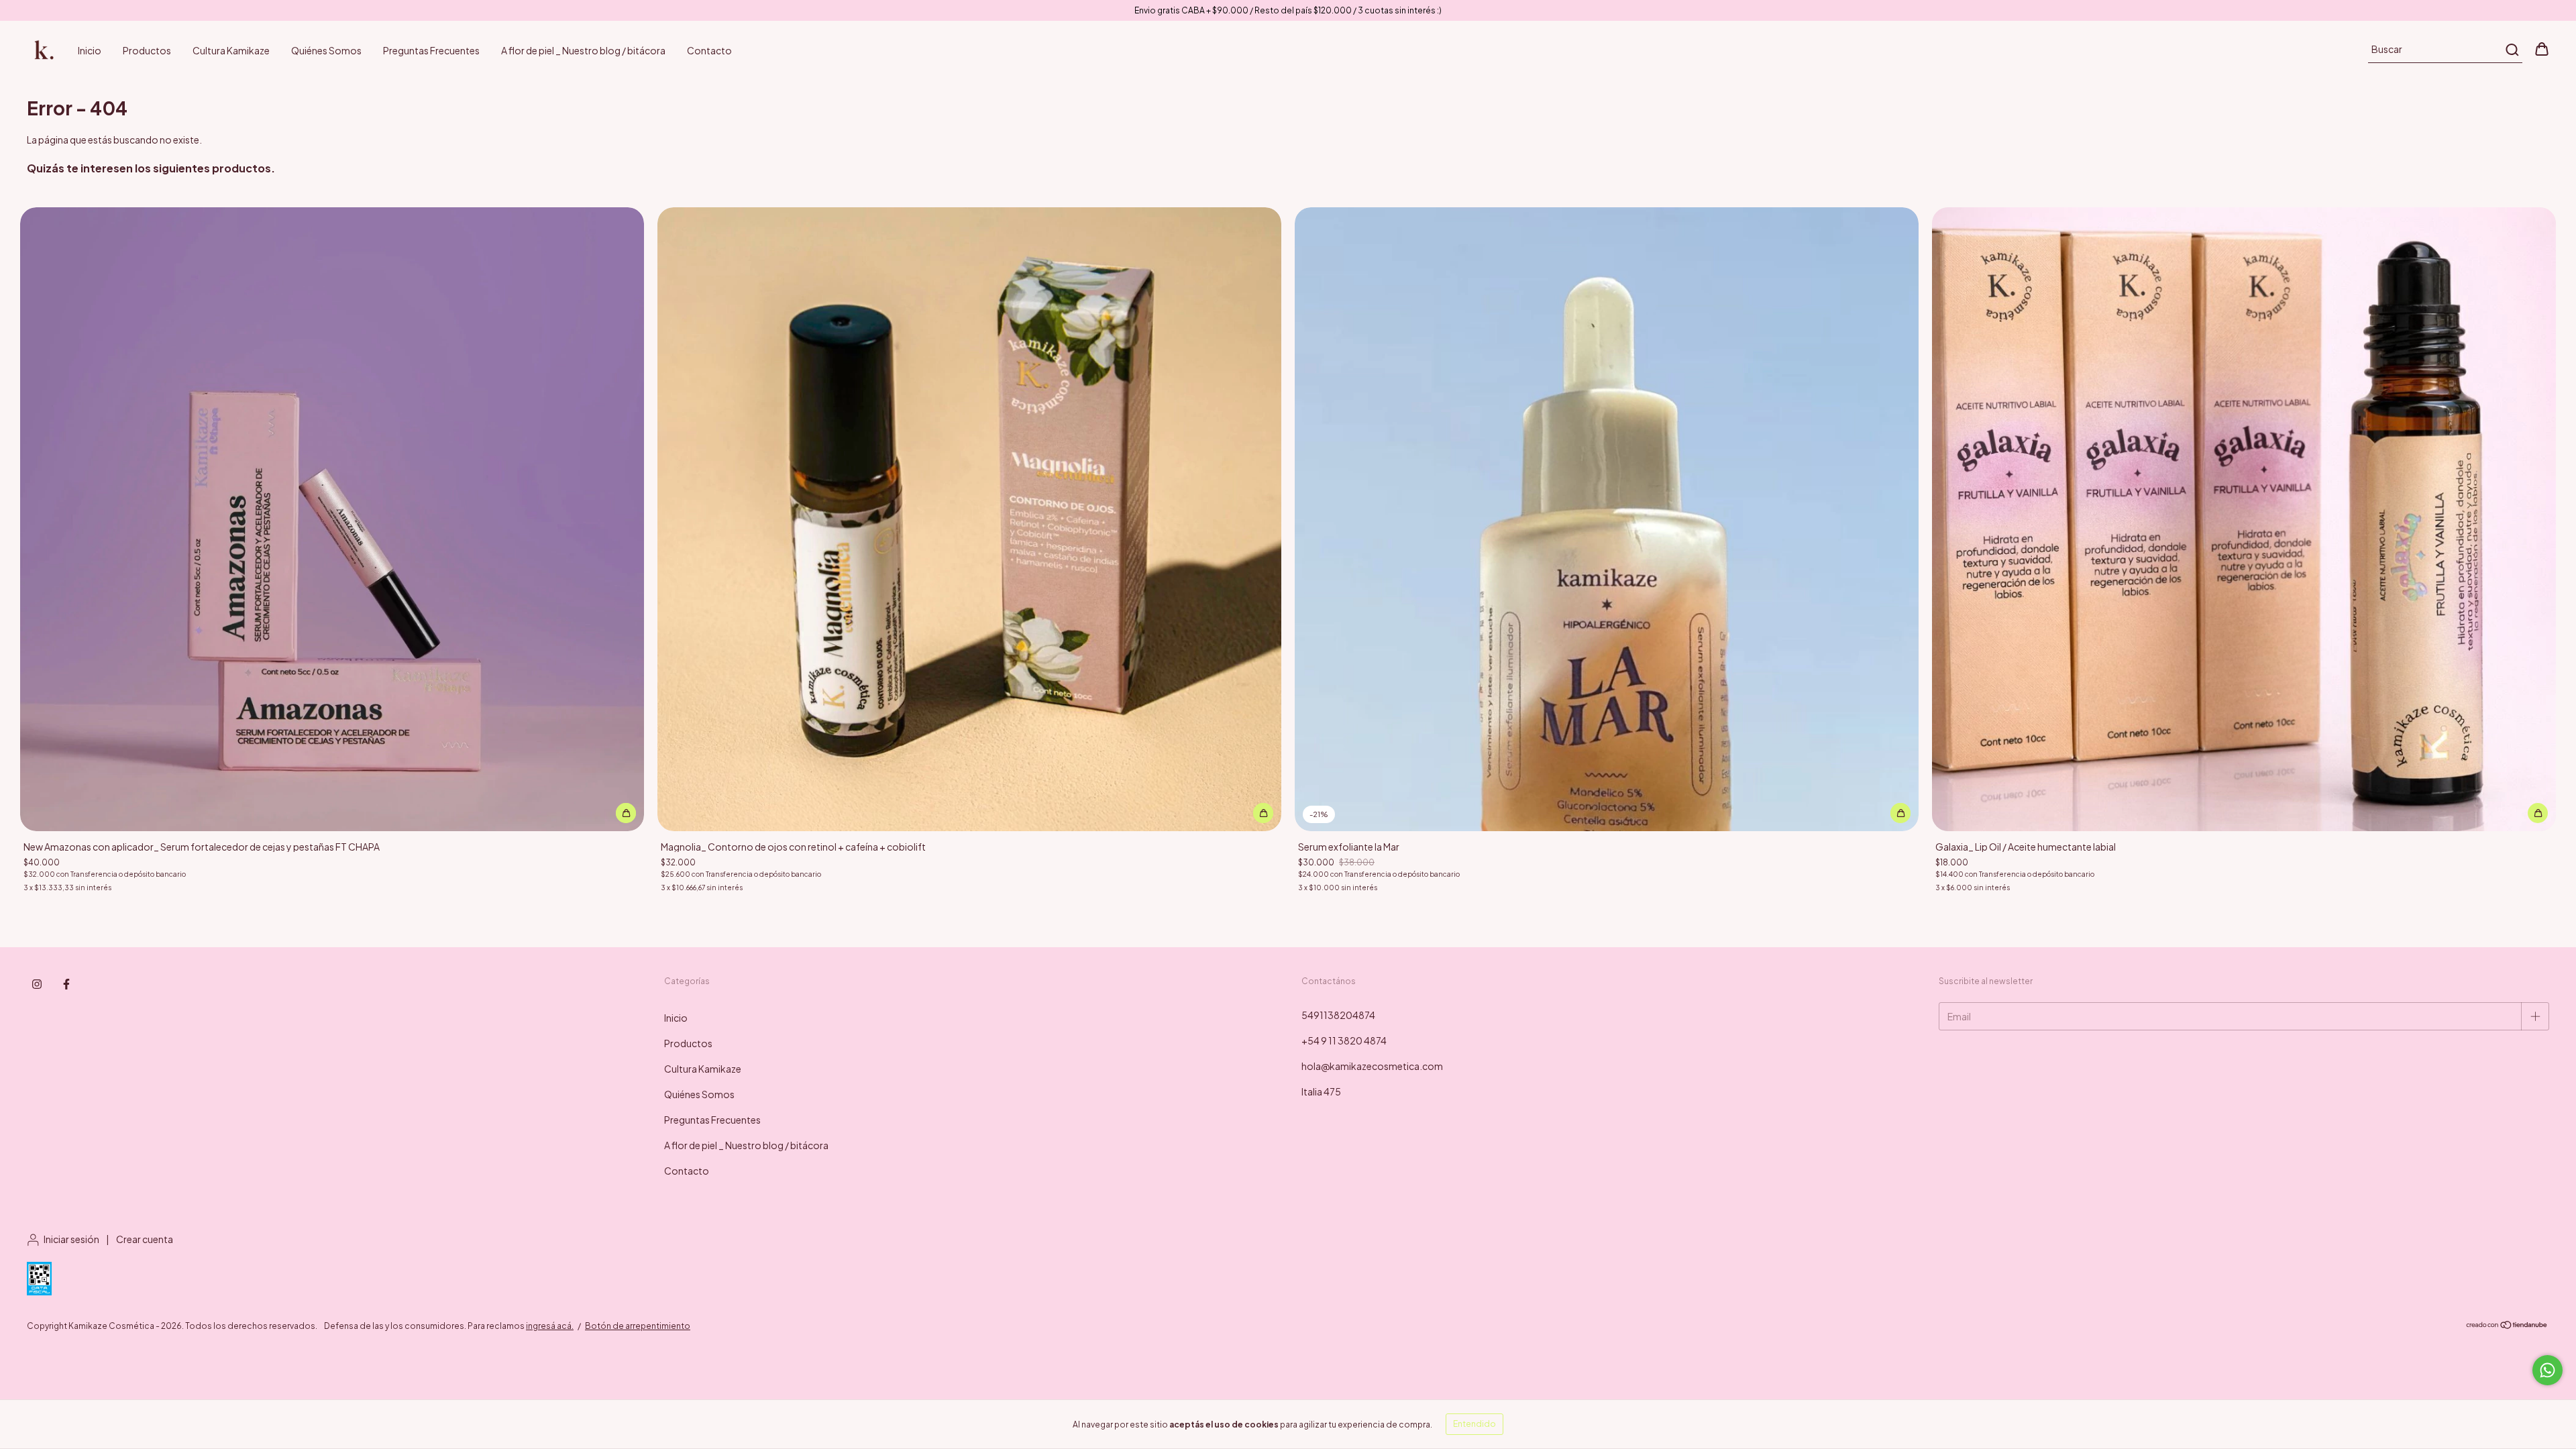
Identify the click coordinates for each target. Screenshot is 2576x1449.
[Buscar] (2511, 50)
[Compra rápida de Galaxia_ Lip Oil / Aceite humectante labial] (2538, 813)
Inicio (90, 50)
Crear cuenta (145, 1239)
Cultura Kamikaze (231, 50)
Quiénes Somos (326, 50)
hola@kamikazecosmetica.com (1372, 1066)
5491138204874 (1338, 1015)
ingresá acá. (550, 1326)
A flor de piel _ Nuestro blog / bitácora (583, 50)
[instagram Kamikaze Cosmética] (37, 984)
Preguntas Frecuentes (431, 50)
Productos (147, 50)
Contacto (709, 50)
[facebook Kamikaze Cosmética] (66, 984)
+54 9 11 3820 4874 (1344, 1040)
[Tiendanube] (2507, 1327)
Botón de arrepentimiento (638, 1326)
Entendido (1474, 1424)
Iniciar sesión (71, 1239)
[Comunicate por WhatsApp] (2547, 1370)
